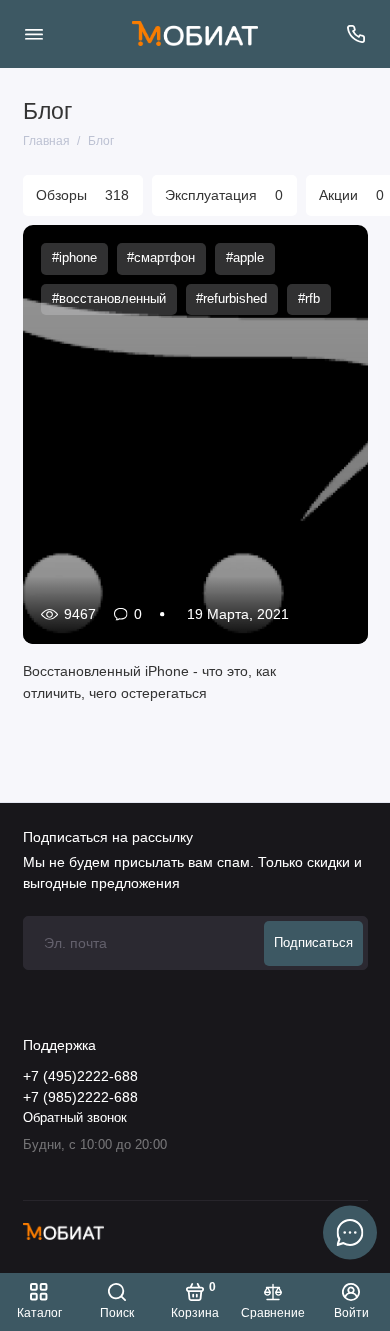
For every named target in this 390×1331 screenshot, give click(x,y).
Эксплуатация (224, 195)
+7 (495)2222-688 (80, 1076)
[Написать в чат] (350, 1232)
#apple (244, 258)
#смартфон (161, 258)
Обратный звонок (75, 1118)
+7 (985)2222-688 (80, 1097)
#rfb (308, 299)
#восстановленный (108, 299)
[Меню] (34, 34)
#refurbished (231, 299)
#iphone (73, 258)
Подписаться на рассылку (108, 837)
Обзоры (82, 195)
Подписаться (313, 943)
